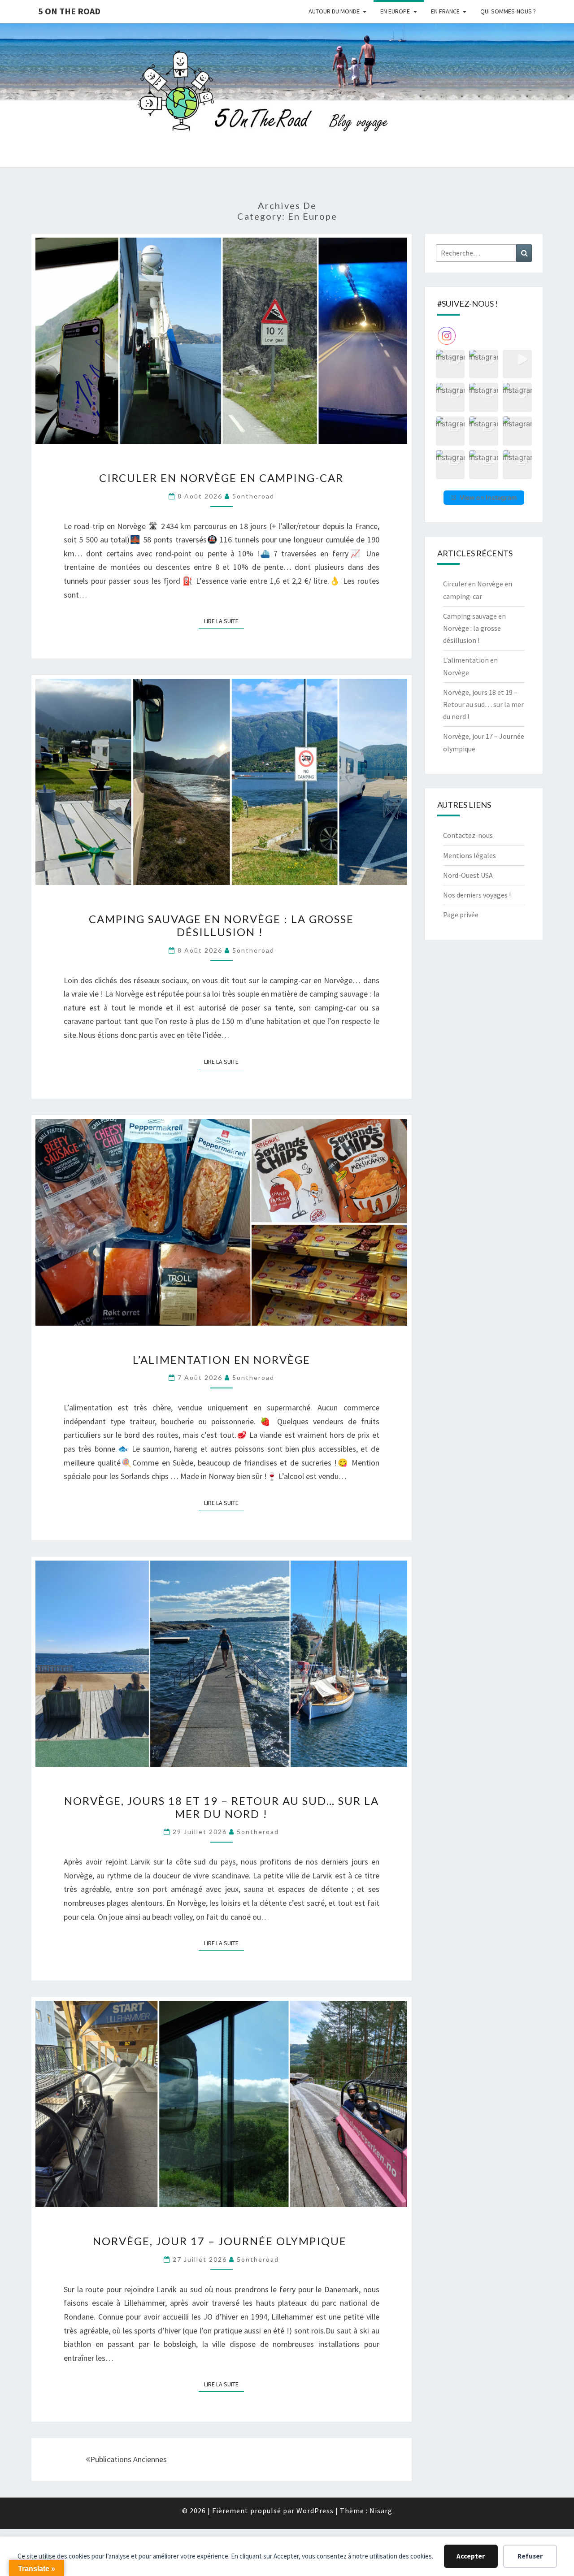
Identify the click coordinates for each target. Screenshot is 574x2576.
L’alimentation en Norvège (222, 1360)
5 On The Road (69, 11)
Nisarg (381, 2511)
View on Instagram (488, 497)
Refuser (530, 2556)
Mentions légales (470, 855)
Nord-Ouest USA (468, 875)
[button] (450, 364)
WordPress (315, 2511)
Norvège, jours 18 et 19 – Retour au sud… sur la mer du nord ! (222, 1807)
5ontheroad (253, 496)
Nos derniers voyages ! (477, 895)
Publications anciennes (128, 2459)
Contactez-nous (468, 835)
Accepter (471, 2556)
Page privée (461, 915)
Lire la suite (224, 621)
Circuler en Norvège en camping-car (221, 478)
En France (445, 11)
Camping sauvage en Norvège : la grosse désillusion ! (221, 925)
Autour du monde (334, 11)
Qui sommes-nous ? (508, 11)
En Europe (395, 11)
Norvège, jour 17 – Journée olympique (221, 2241)
